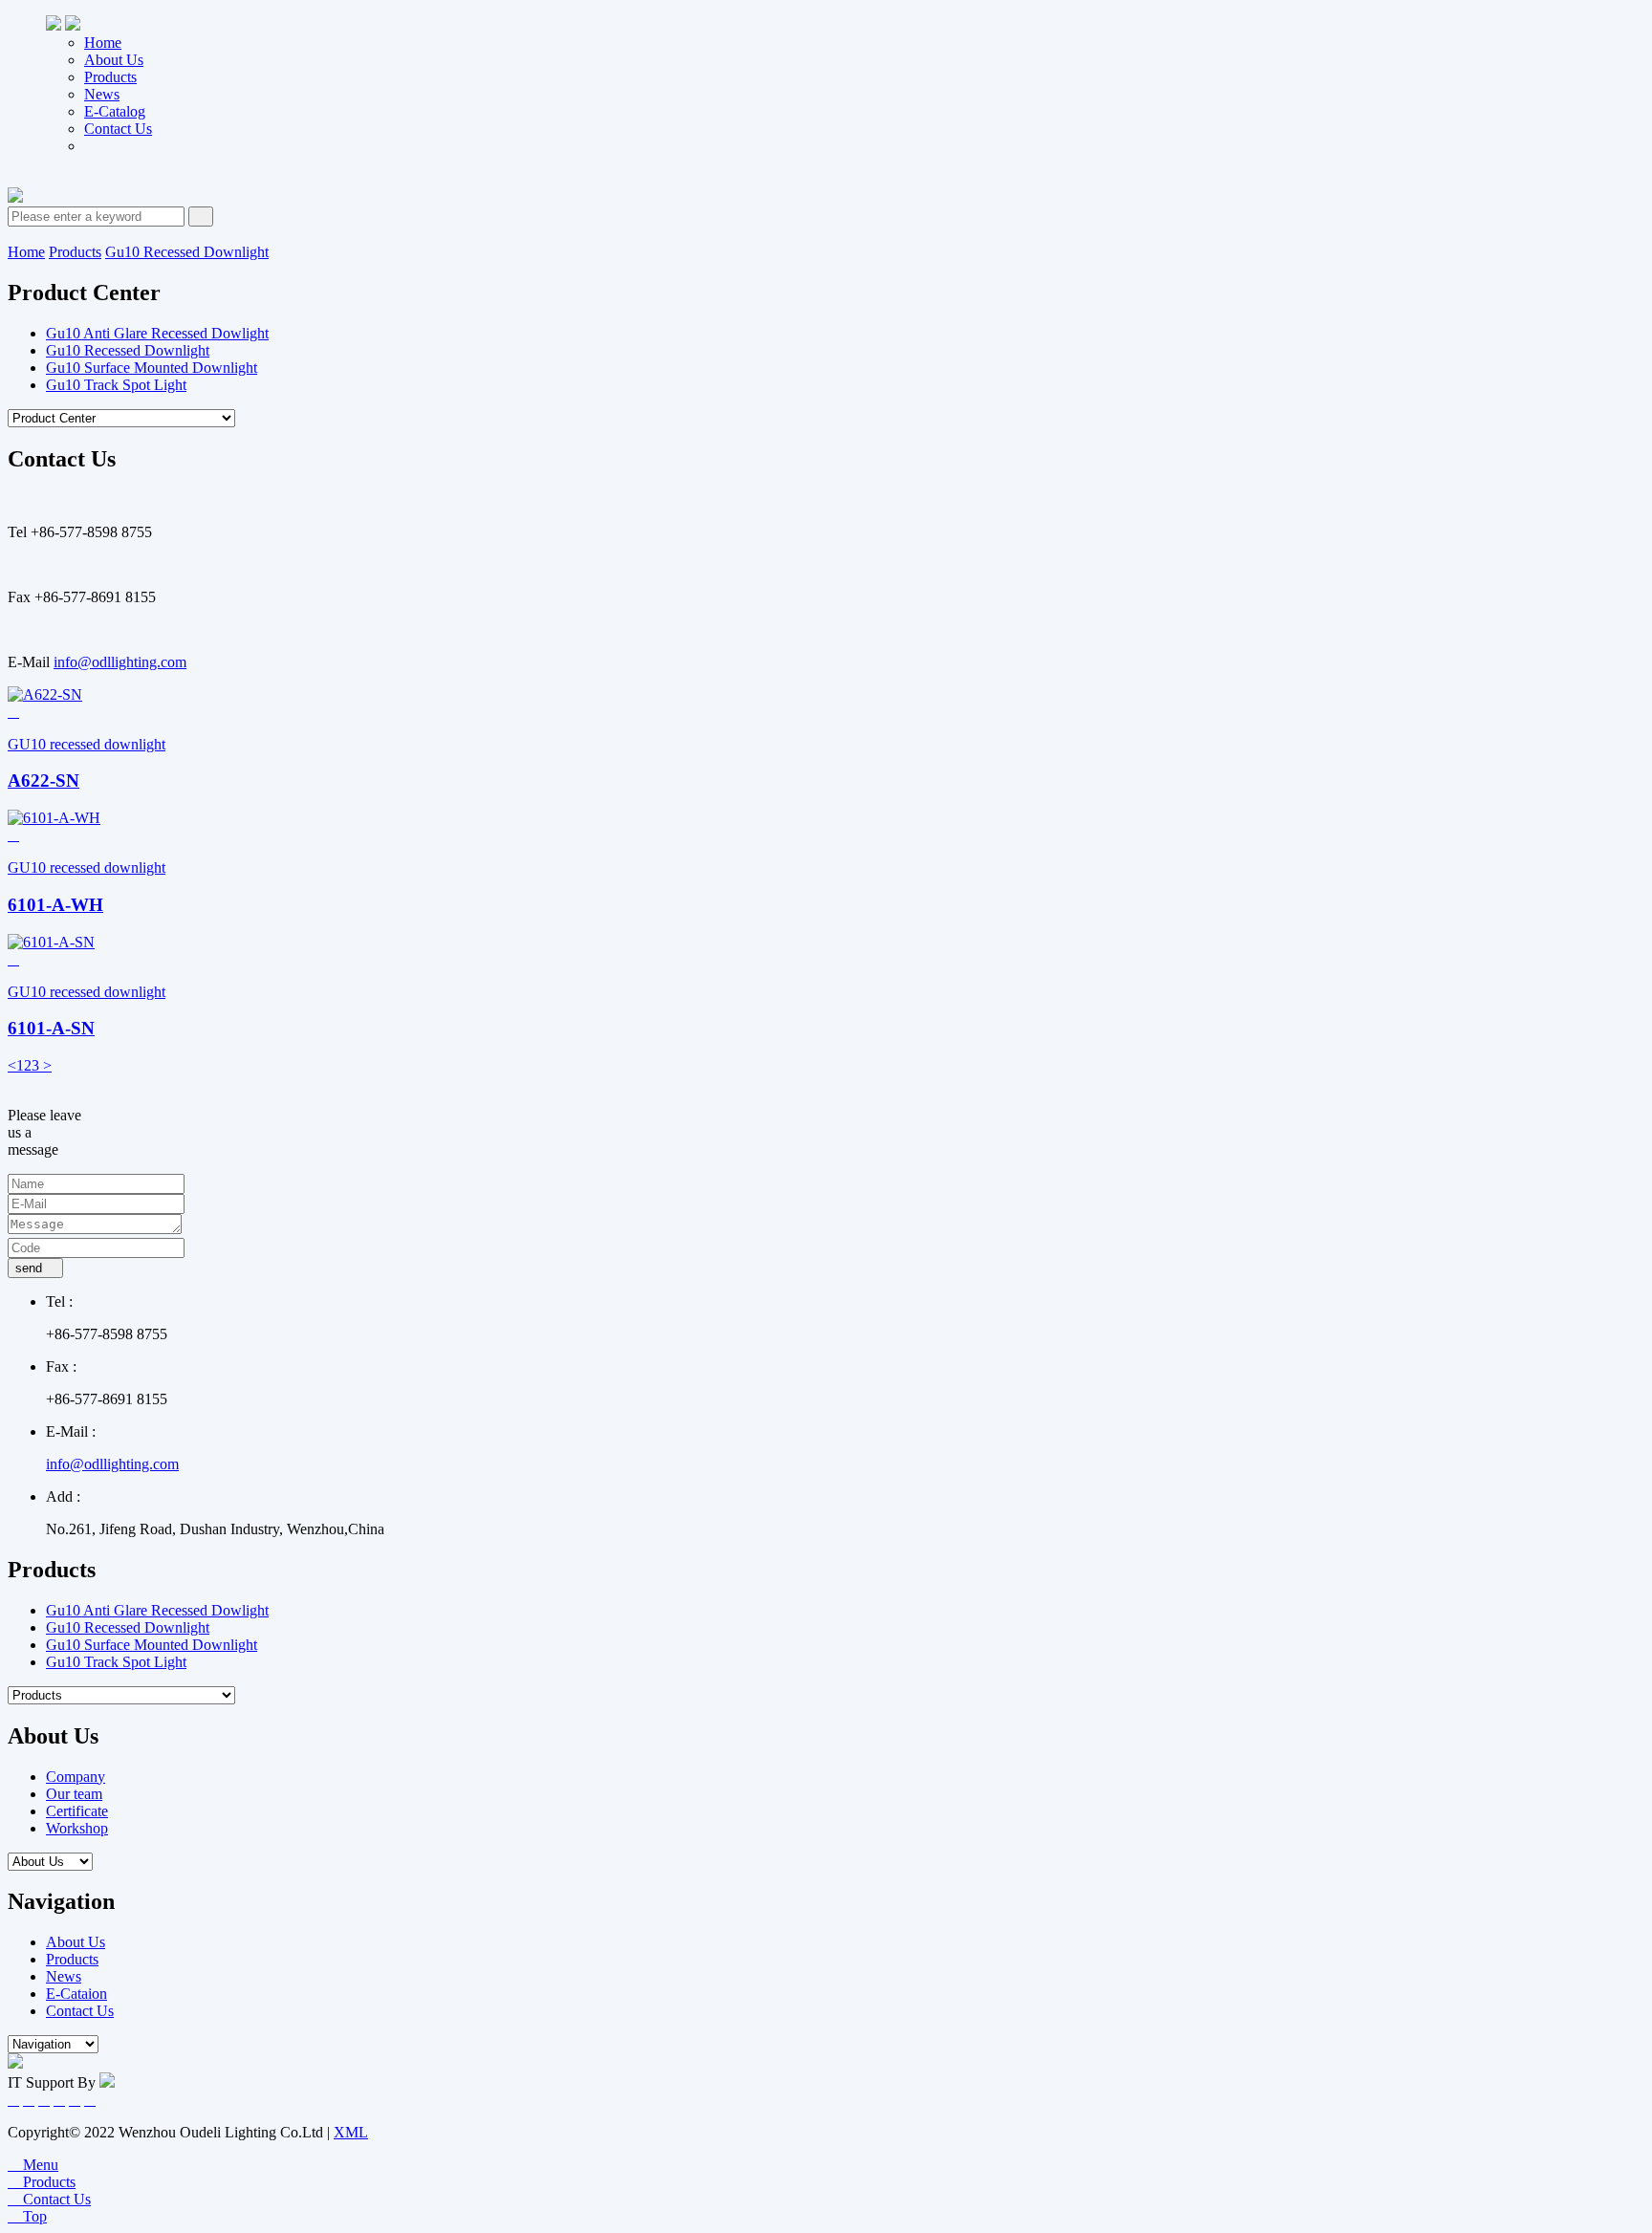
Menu (33, 2165)
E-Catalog (115, 111)
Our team (74, 1794)
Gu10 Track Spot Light (116, 385)
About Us (114, 60)
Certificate (77, 1811)
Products (110, 77)
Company (76, 1777)
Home (103, 43)
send (35, 1268)
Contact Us (118, 129)
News (102, 94)
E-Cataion (76, 1994)
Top (27, 2216)
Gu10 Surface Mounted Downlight (152, 368)
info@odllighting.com (120, 662)
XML (351, 2132)
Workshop (77, 1828)
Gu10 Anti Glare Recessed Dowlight (157, 333)
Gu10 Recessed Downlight (187, 252)
